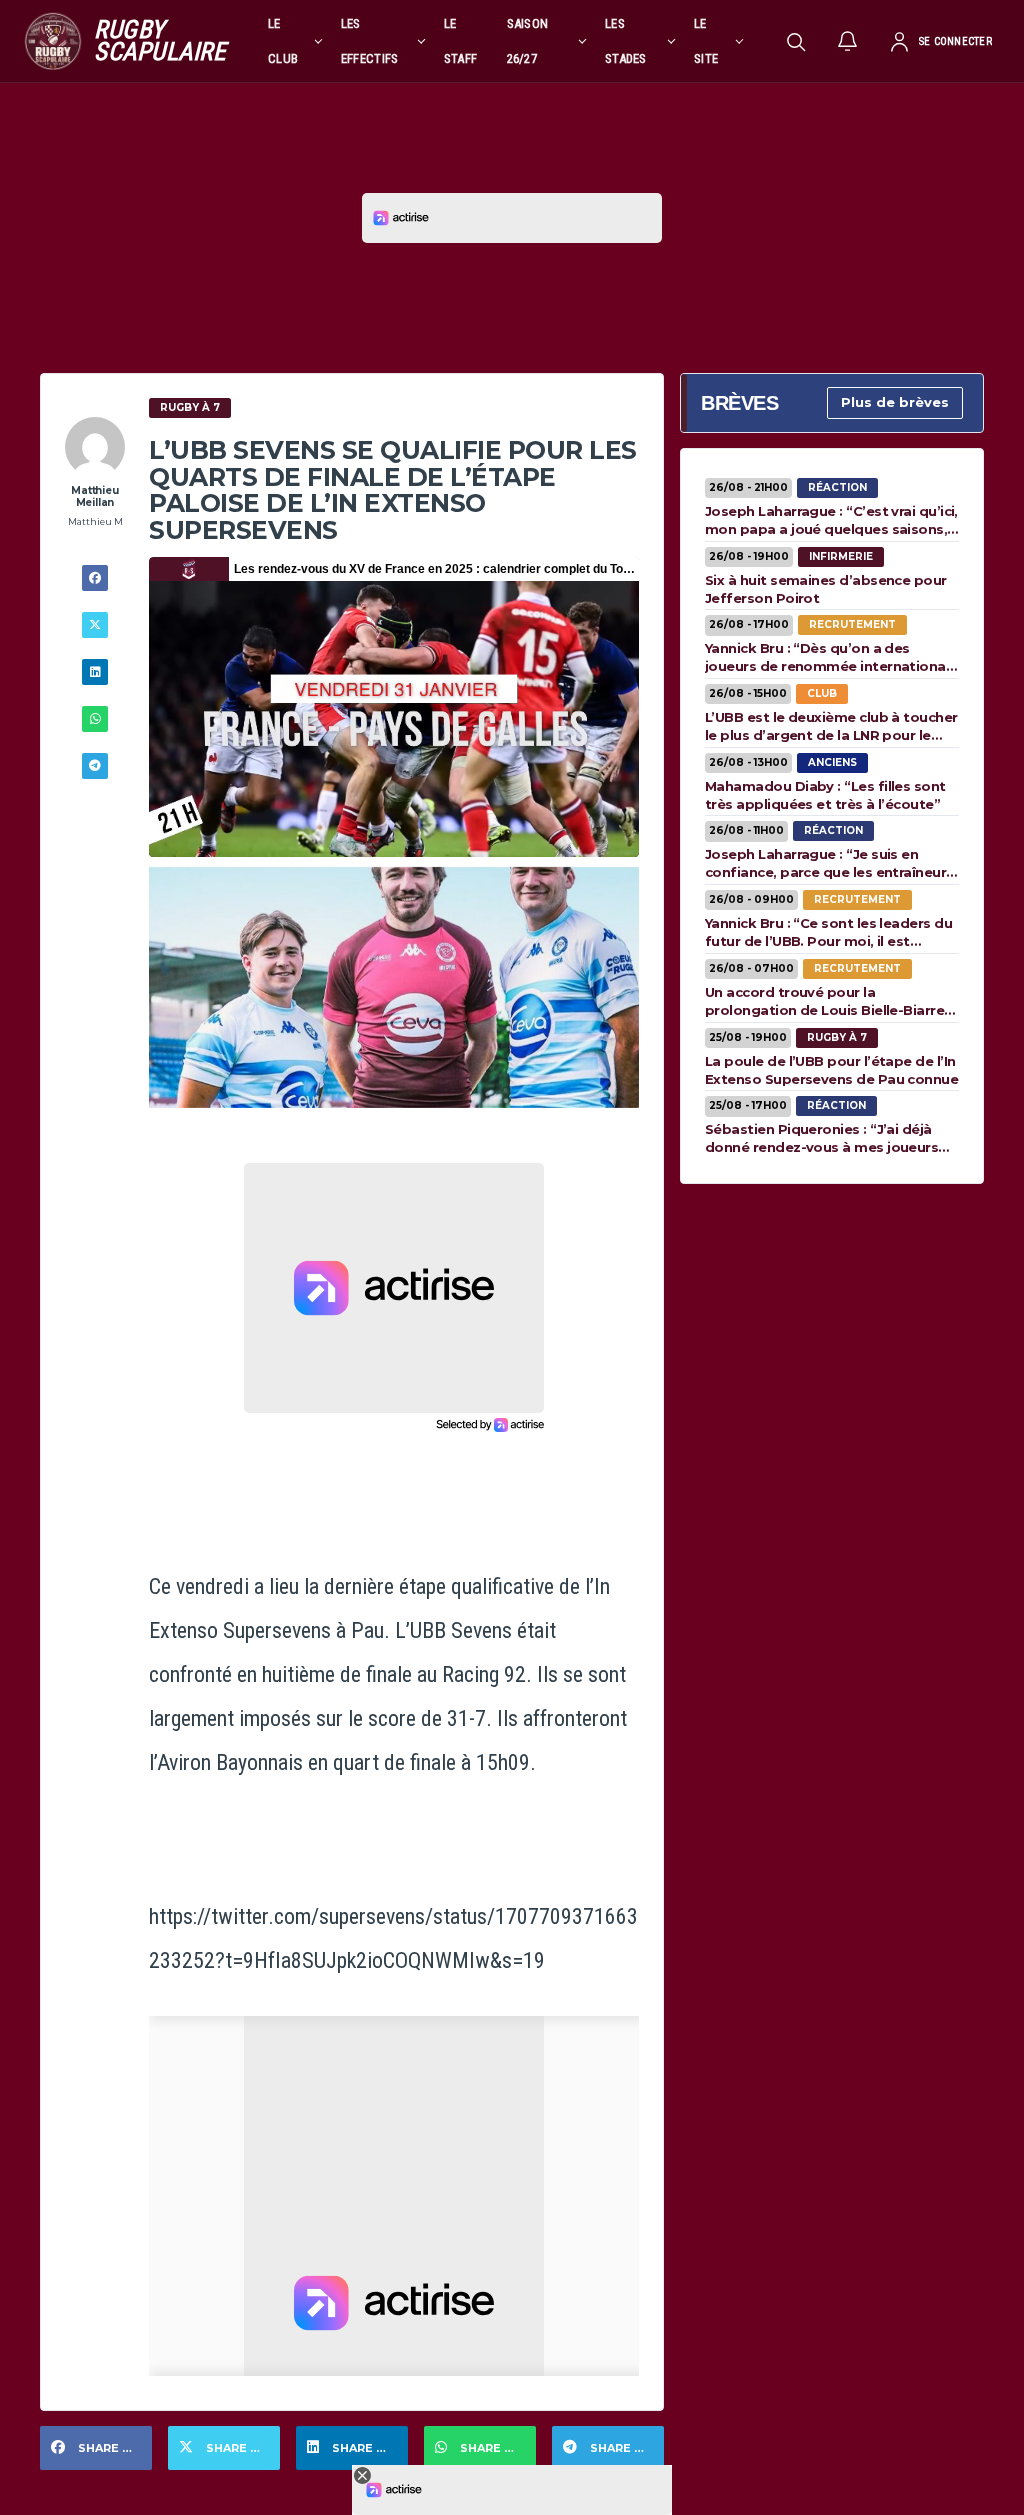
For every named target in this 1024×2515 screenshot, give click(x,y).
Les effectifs (370, 41)
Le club (283, 41)
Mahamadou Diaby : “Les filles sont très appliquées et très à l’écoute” (825, 795)
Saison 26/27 (528, 41)
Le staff (461, 41)
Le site (706, 41)
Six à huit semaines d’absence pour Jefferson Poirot (826, 589)
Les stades (626, 41)
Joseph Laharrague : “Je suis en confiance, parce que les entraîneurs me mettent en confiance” (829, 863)
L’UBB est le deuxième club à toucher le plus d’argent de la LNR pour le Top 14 (831, 726)
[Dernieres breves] (848, 41)
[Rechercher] (796, 41)
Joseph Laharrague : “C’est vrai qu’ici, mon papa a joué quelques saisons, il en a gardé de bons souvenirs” (831, 520)
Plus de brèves (895, 402)
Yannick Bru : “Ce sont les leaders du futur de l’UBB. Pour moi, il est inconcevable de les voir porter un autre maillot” (828, 932)
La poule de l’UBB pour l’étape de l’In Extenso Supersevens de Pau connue (831, 1070)
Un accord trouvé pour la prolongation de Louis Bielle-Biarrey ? (828, 1001)
